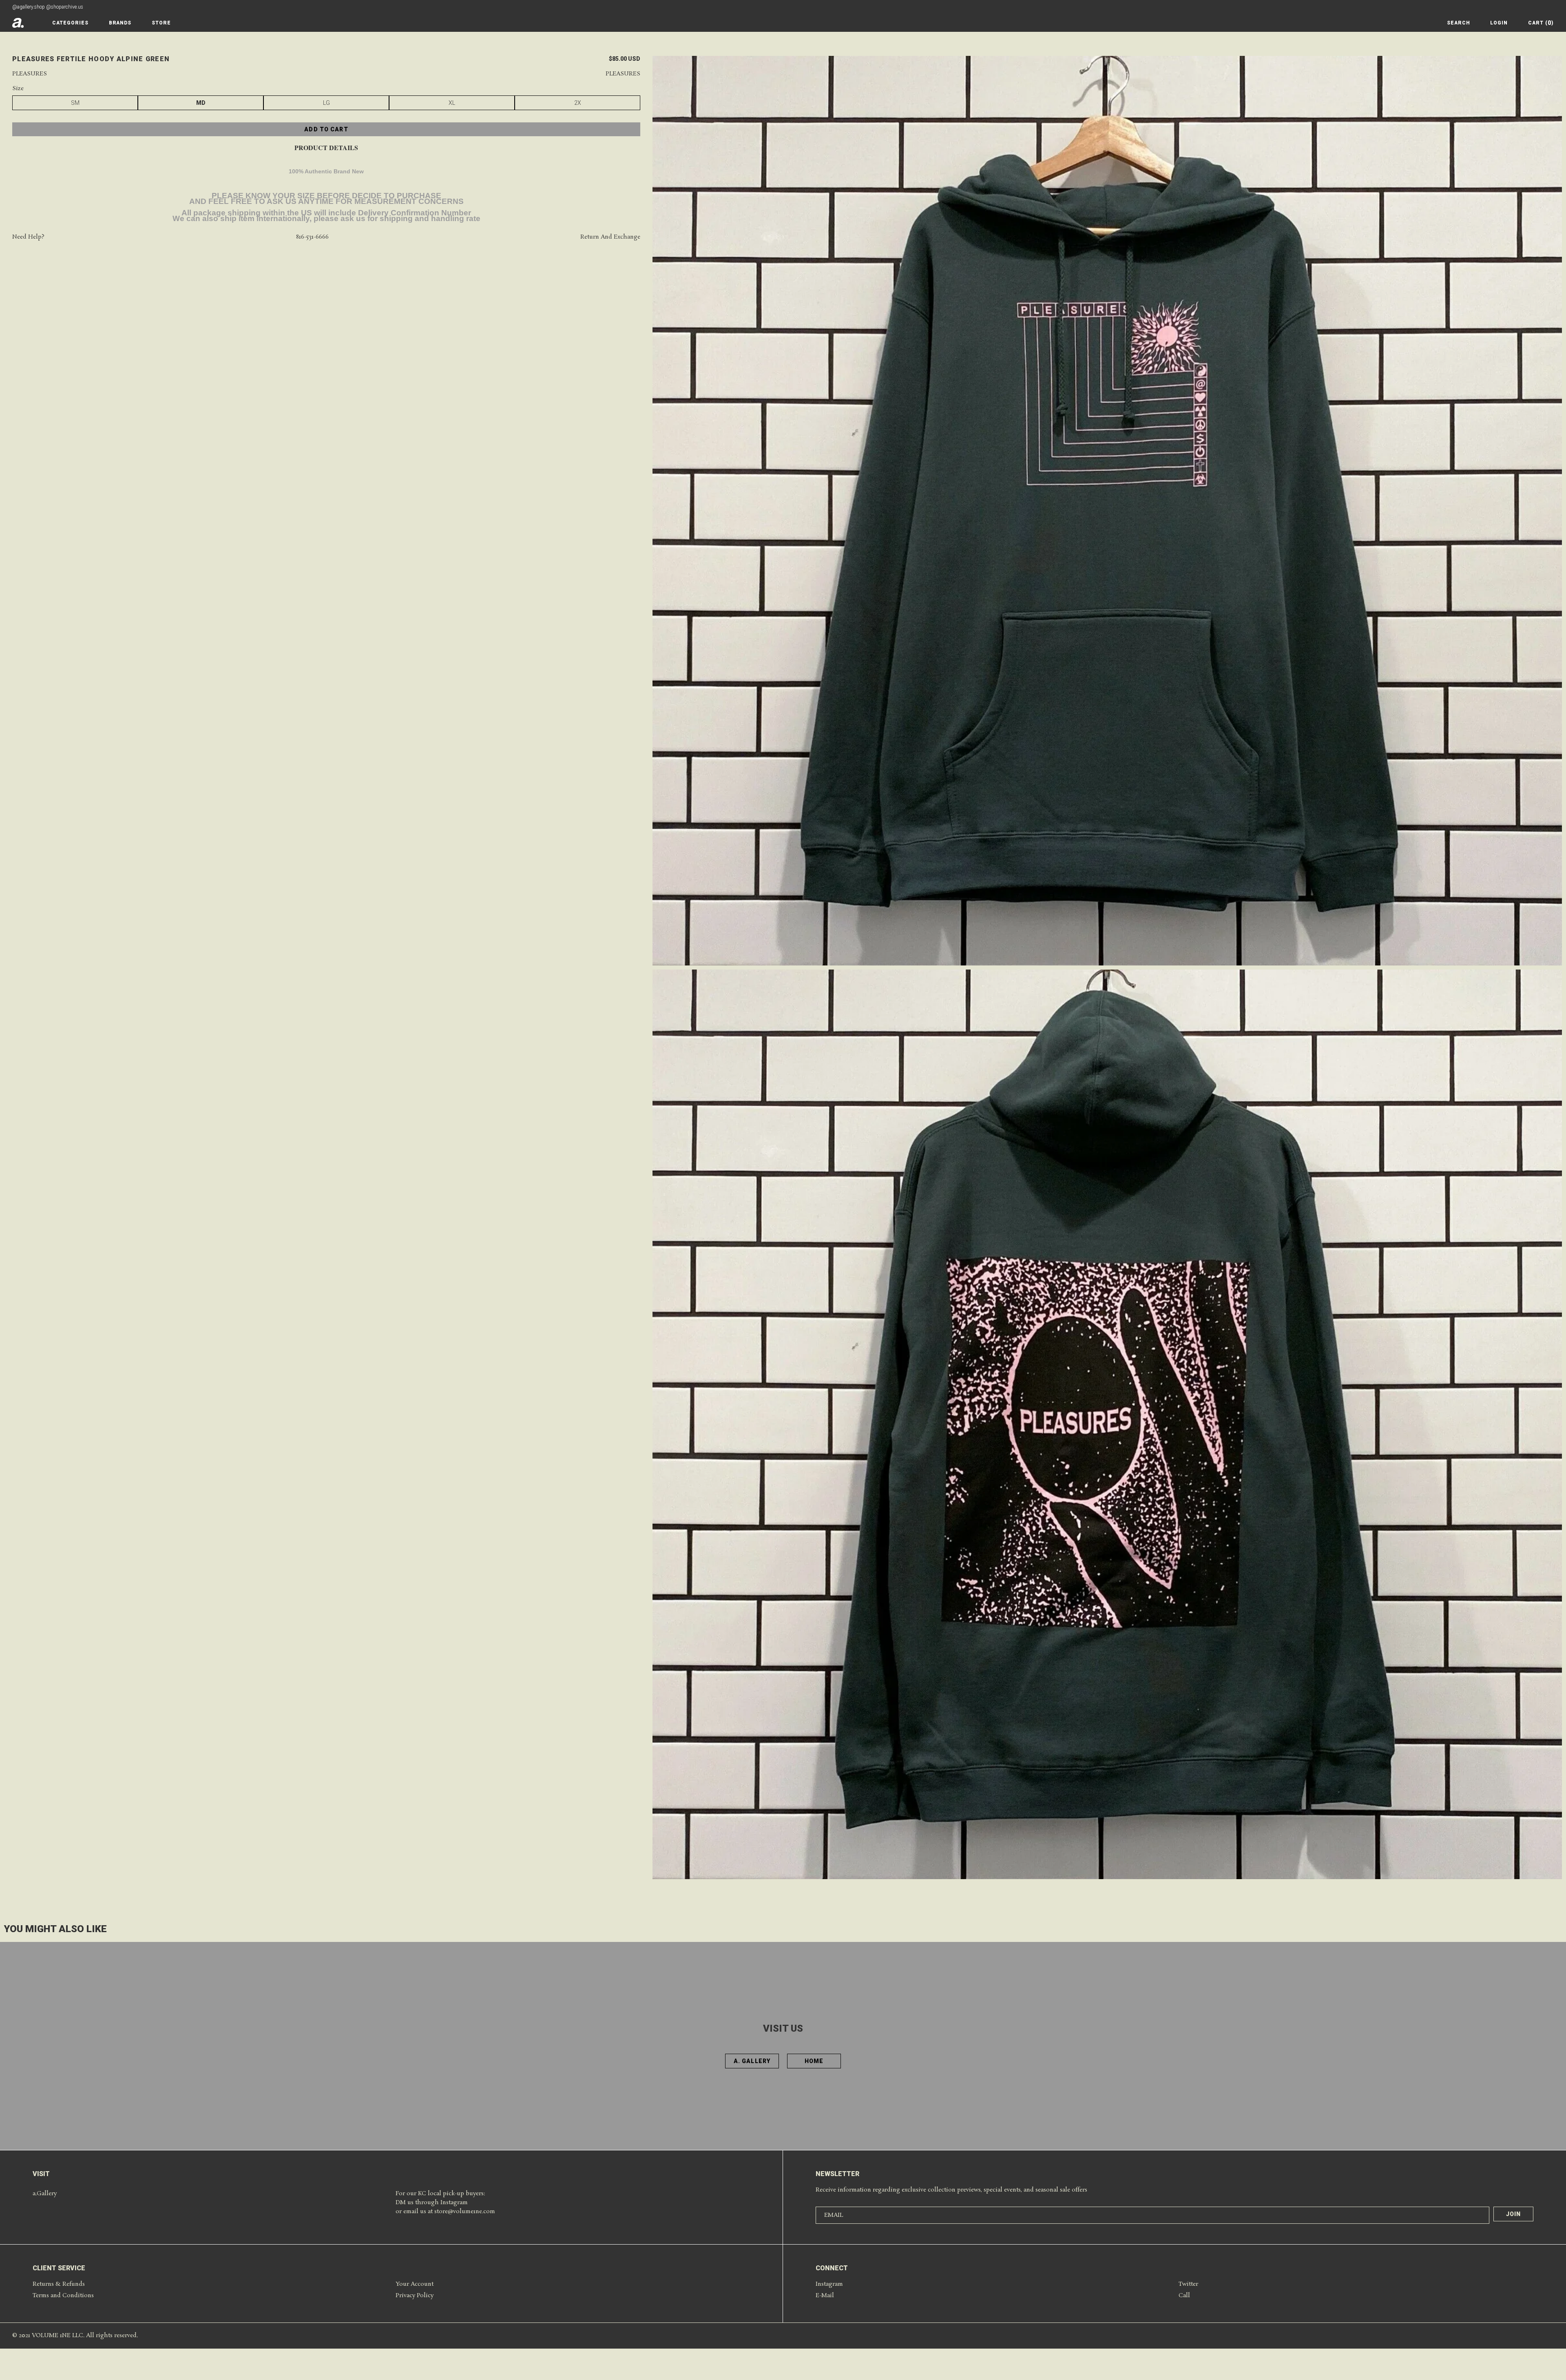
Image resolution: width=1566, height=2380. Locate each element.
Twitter (1188, 2284)
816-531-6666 (312, 237)
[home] (18, 23)
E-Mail (825, 2296)
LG (326, 103)
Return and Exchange (610, 237)
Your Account (415, 2284)
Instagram (829, 2284)
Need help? (28, 237)
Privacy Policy (415, 2296)
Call (1184, 2296)
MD (201, 103)
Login (1499, 23)
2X (578, 103)
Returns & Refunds (59, 2284)
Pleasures (30, 74)
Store (161, 23)
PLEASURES (623, 74)
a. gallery (752, 2061)
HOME (814, 2061)
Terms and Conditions (63, 2296)
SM (75, 103)
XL (452, 103)
